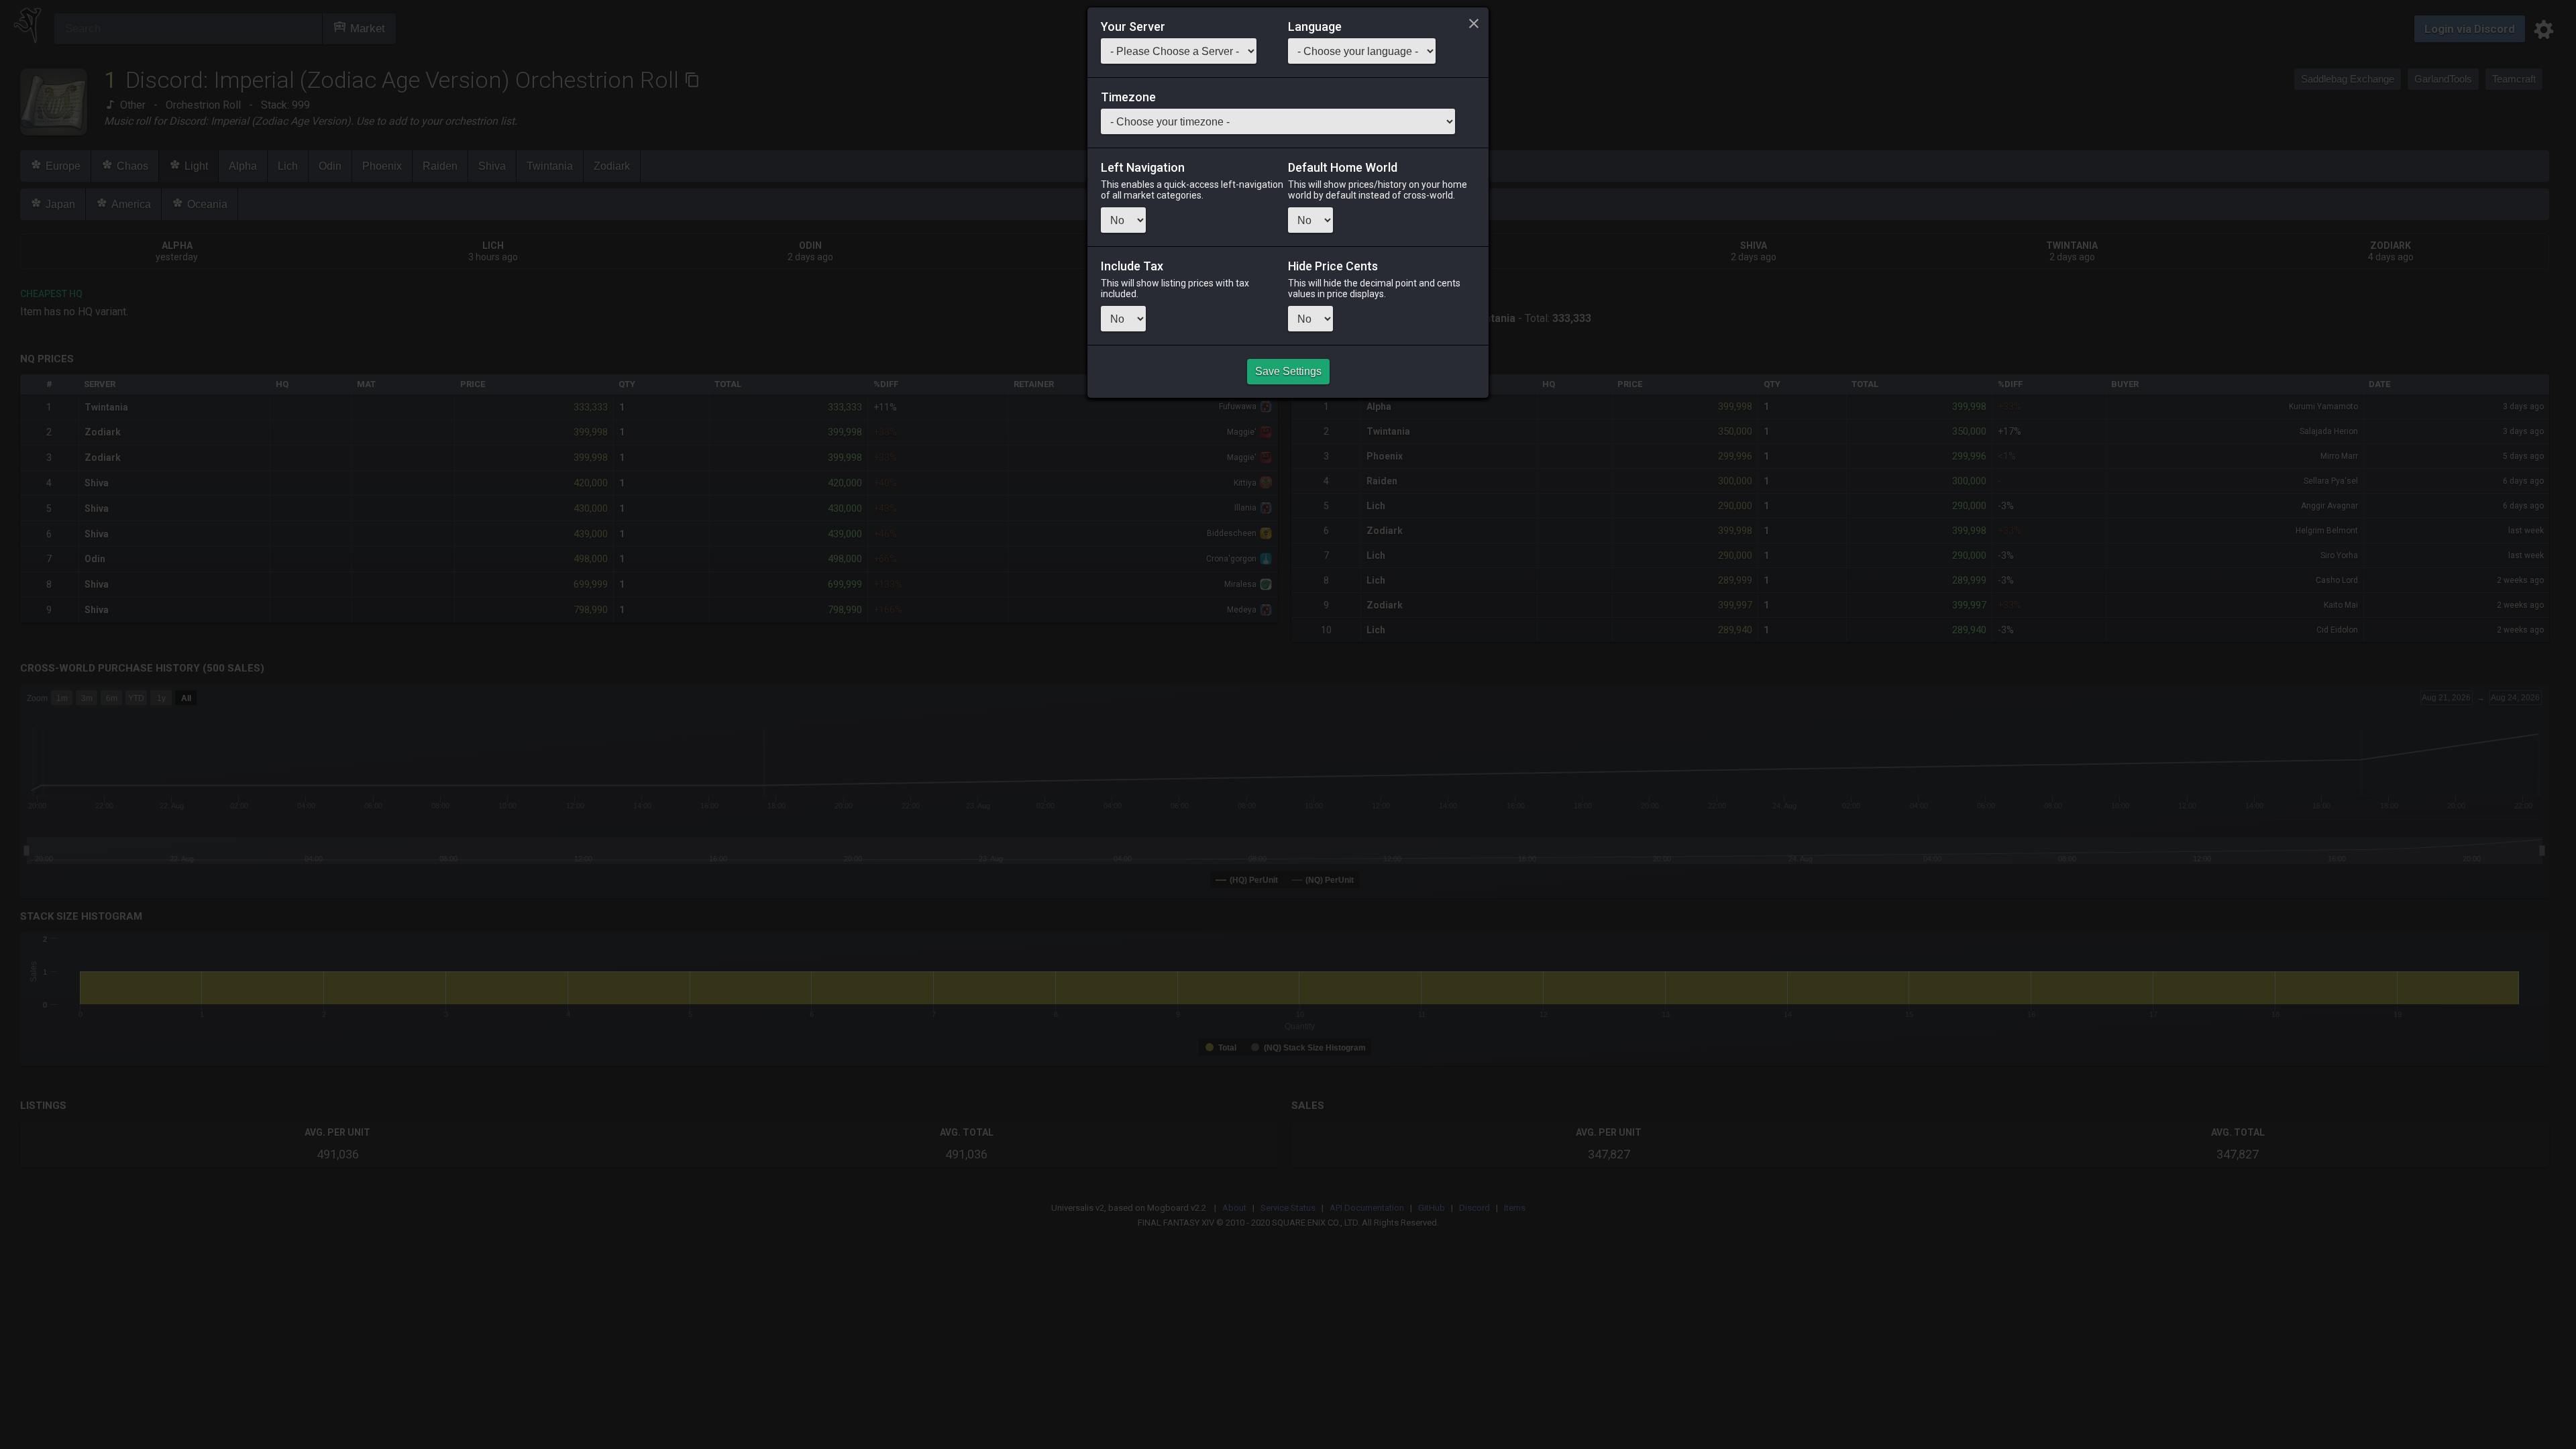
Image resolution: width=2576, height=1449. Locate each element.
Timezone (1128, 97)
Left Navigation (1143, 168)
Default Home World (1343, 168)
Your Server (1133, 27)
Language (1315, 27)
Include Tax (1132, 266)
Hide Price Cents (1333, 266)
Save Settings (1288, 371)
